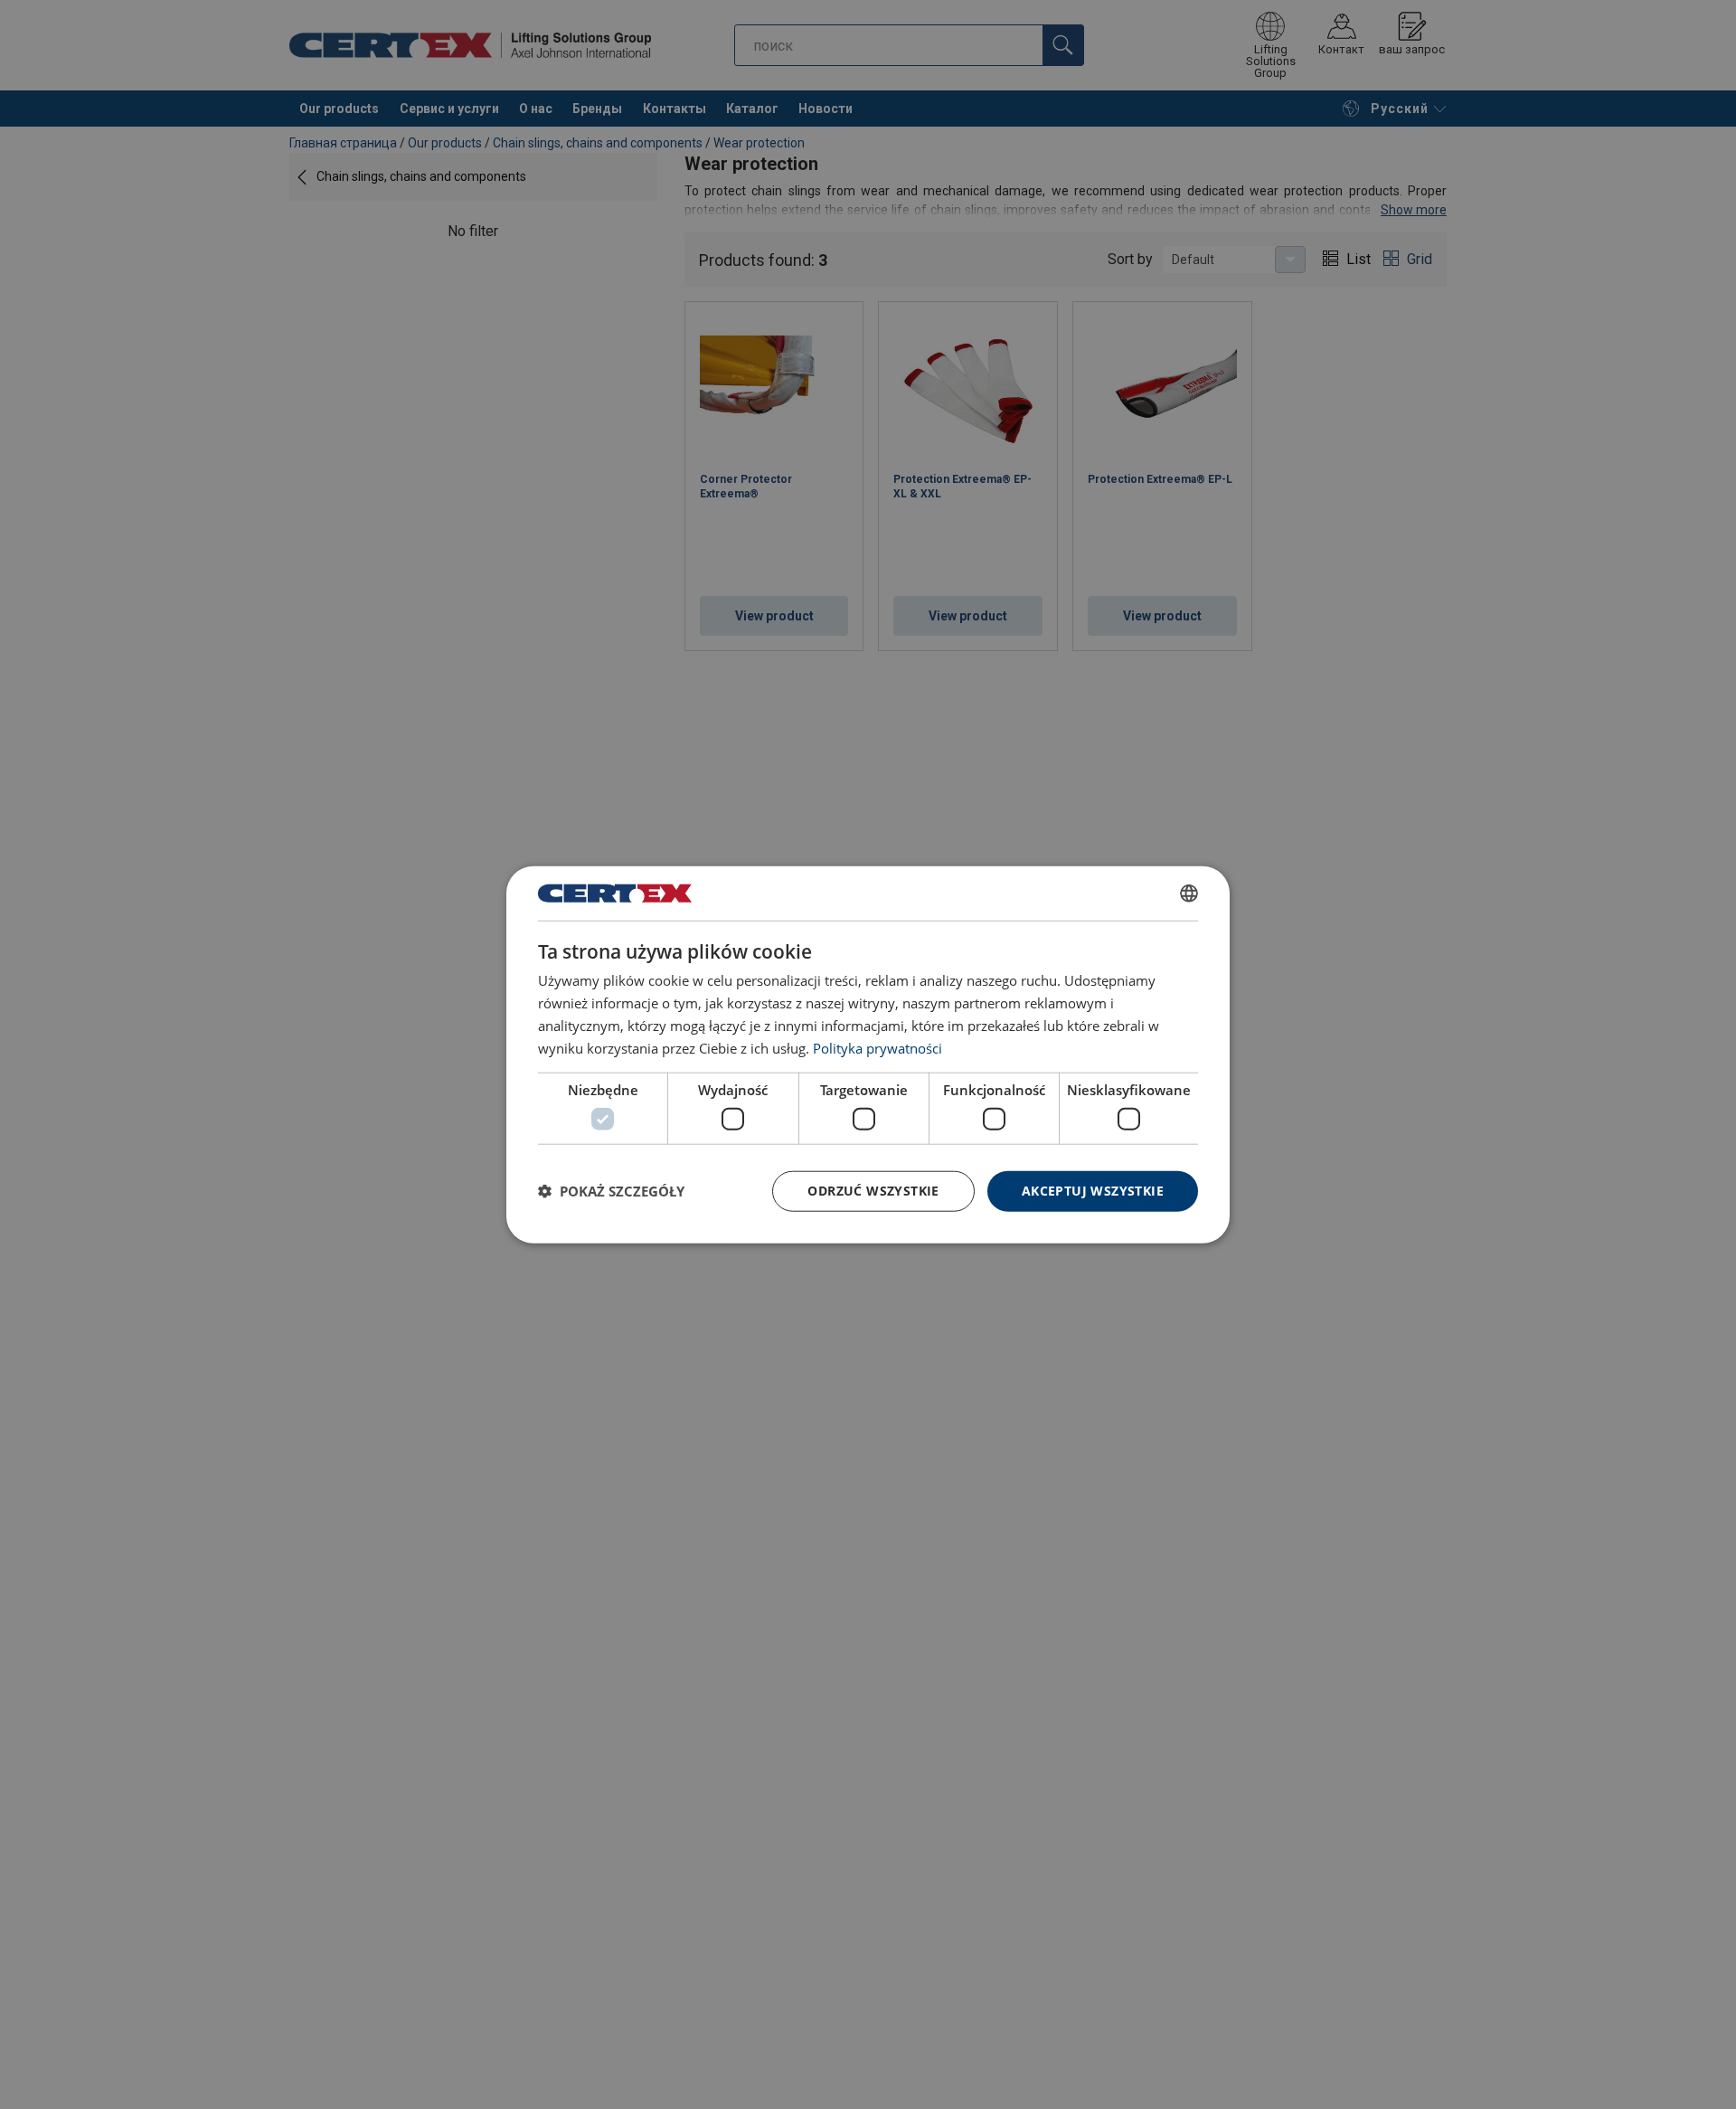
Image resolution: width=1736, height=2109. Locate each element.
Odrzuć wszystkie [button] (873, 1191)
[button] (611, 1191)
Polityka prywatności (877, 1047)
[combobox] (1189, 894)
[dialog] (868, 1055)
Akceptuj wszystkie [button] (1093, 1191)
